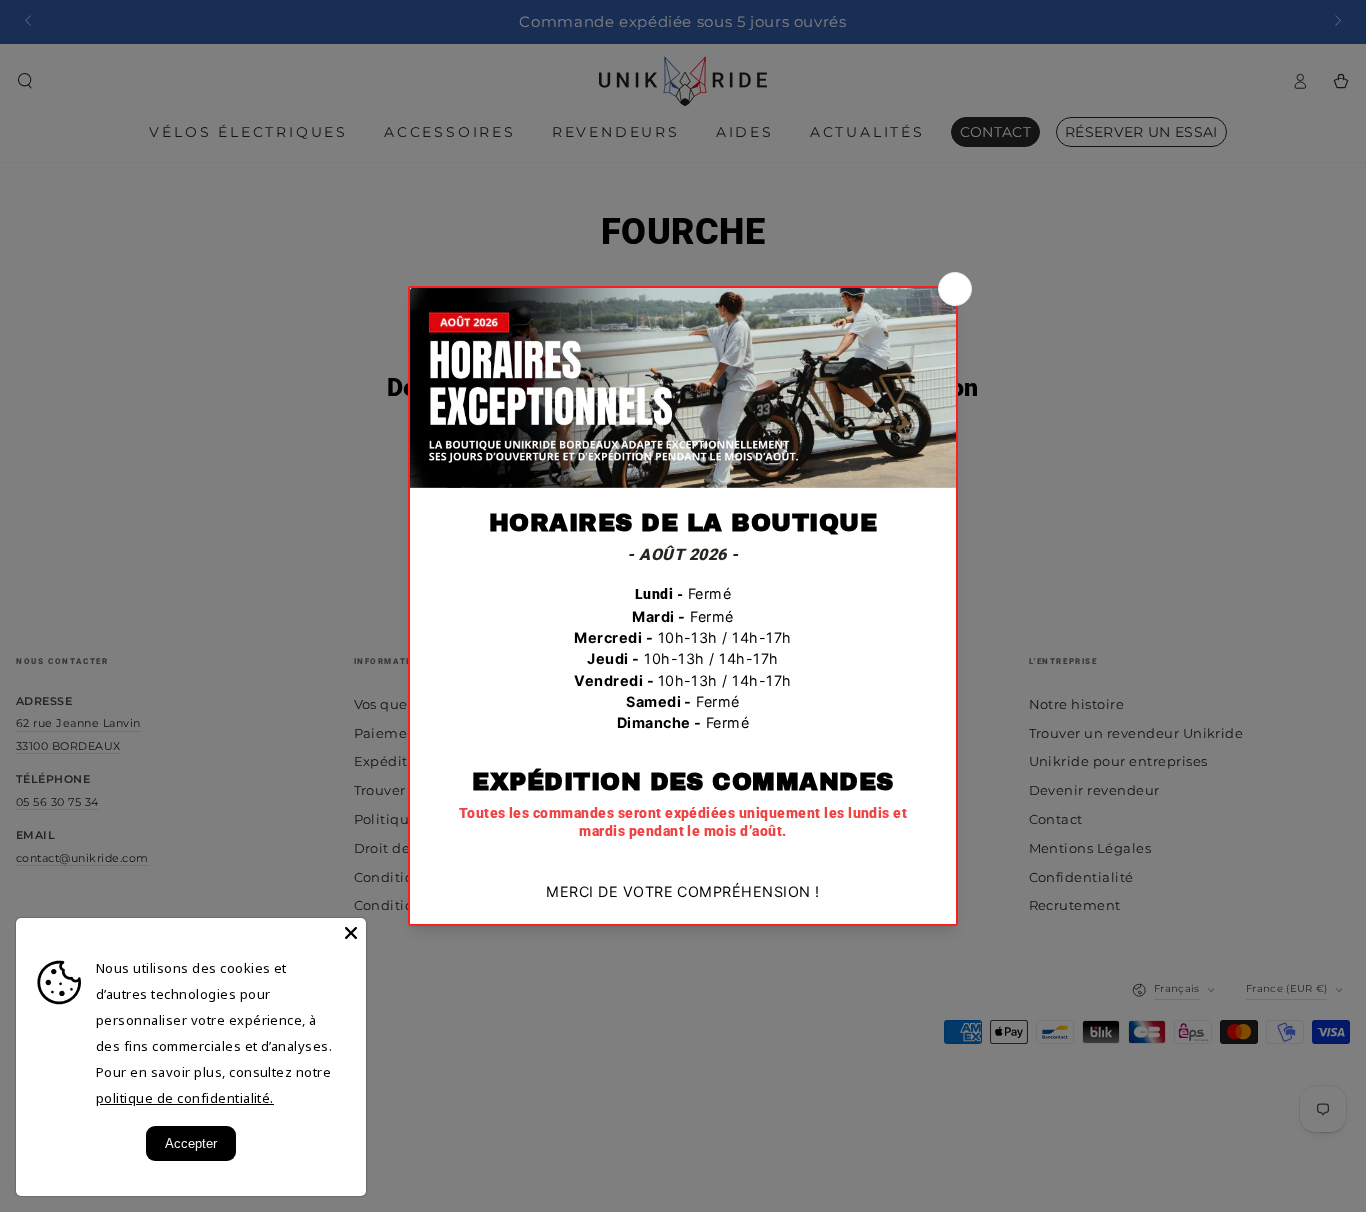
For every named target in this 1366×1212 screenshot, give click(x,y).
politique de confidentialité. (185, 1098)
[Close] (351, 933)
